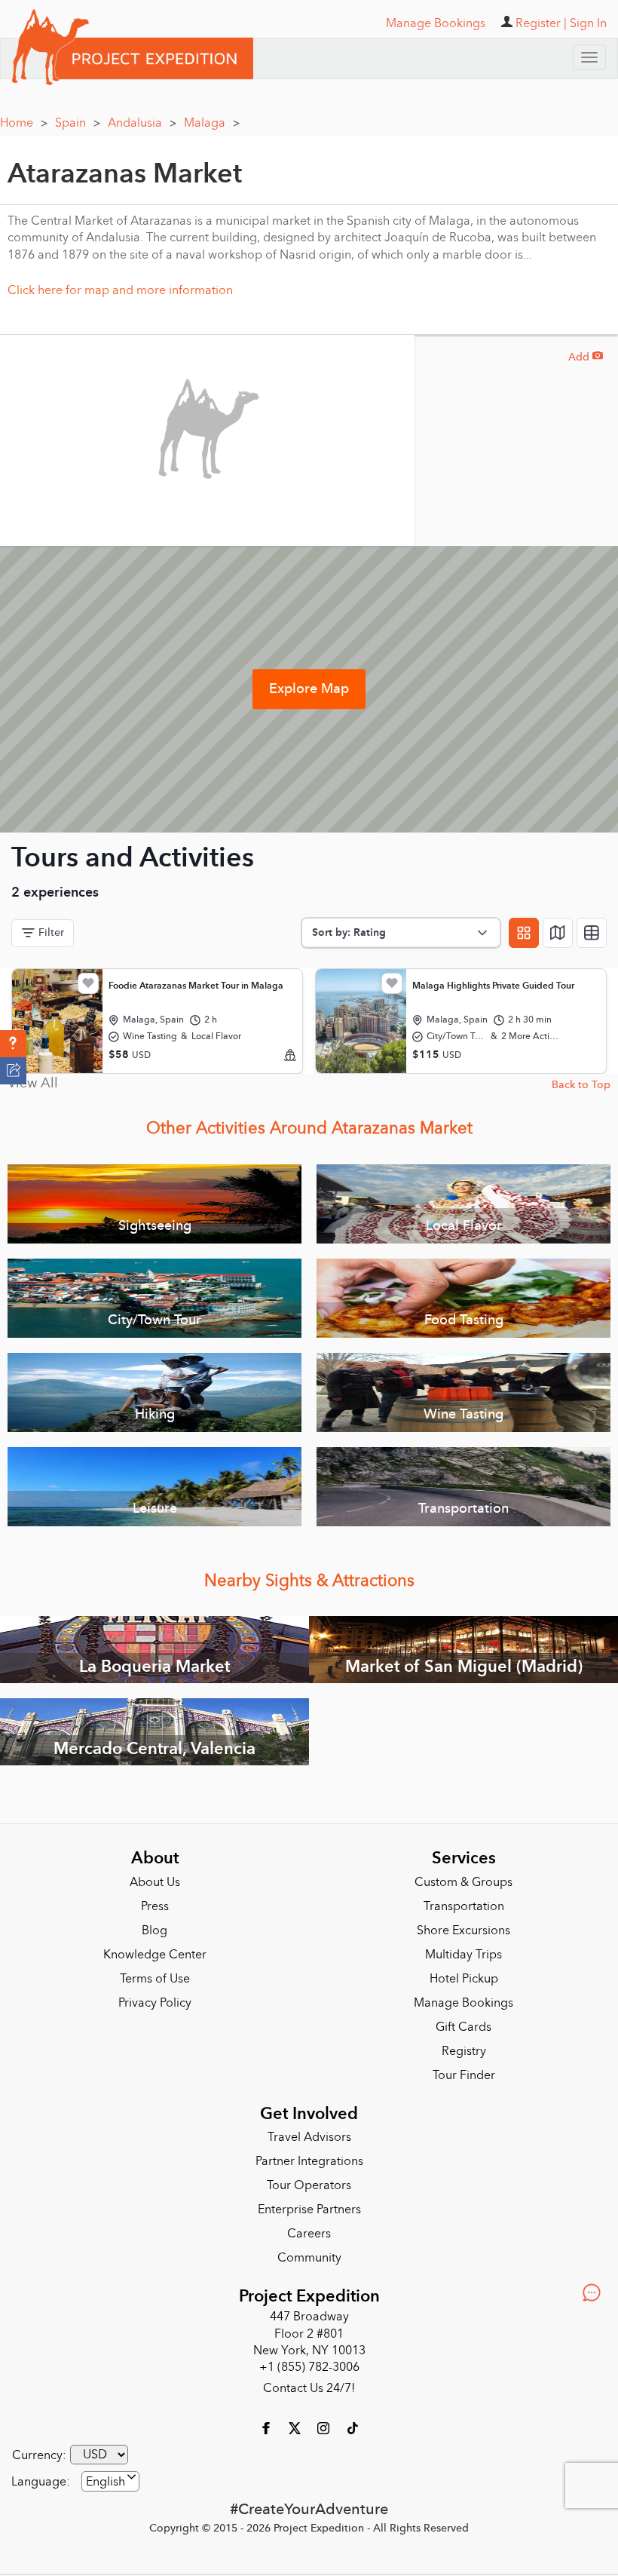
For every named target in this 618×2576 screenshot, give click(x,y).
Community (309, 2258)
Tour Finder (464, 2075)
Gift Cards (463, 2027)
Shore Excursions (463, 1930)
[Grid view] (524, 933)
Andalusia (142, 123)
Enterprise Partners (309, 2210)
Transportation (464, 1906)
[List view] (592, 933)
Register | (541, 23)
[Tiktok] (352, 2427)
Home (24, 123)
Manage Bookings (463, 2003)
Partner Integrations (309, 2161)
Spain (78, 123)
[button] (13, 1044)
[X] (296, 2427)
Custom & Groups (463, 1882)
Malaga (212, 123)
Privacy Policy (155, 2003)
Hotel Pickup (464, 1979)
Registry (464, 2051)
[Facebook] (268, 2427)
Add (586, 357)
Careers (309, 2234)
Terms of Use (155, 1979)
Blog (154, 1930)
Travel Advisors (309, 2137)
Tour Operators (309, 2185)
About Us (155, 1882)
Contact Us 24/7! (309, 2388)
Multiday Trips (463, 1955)
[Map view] (558, 933)
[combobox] (110, 2481)
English (106, 2482)
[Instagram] (325, 2427)
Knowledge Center (155, 1955)
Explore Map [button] (309, 689)
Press (155, 1906)
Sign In (588, 23)
